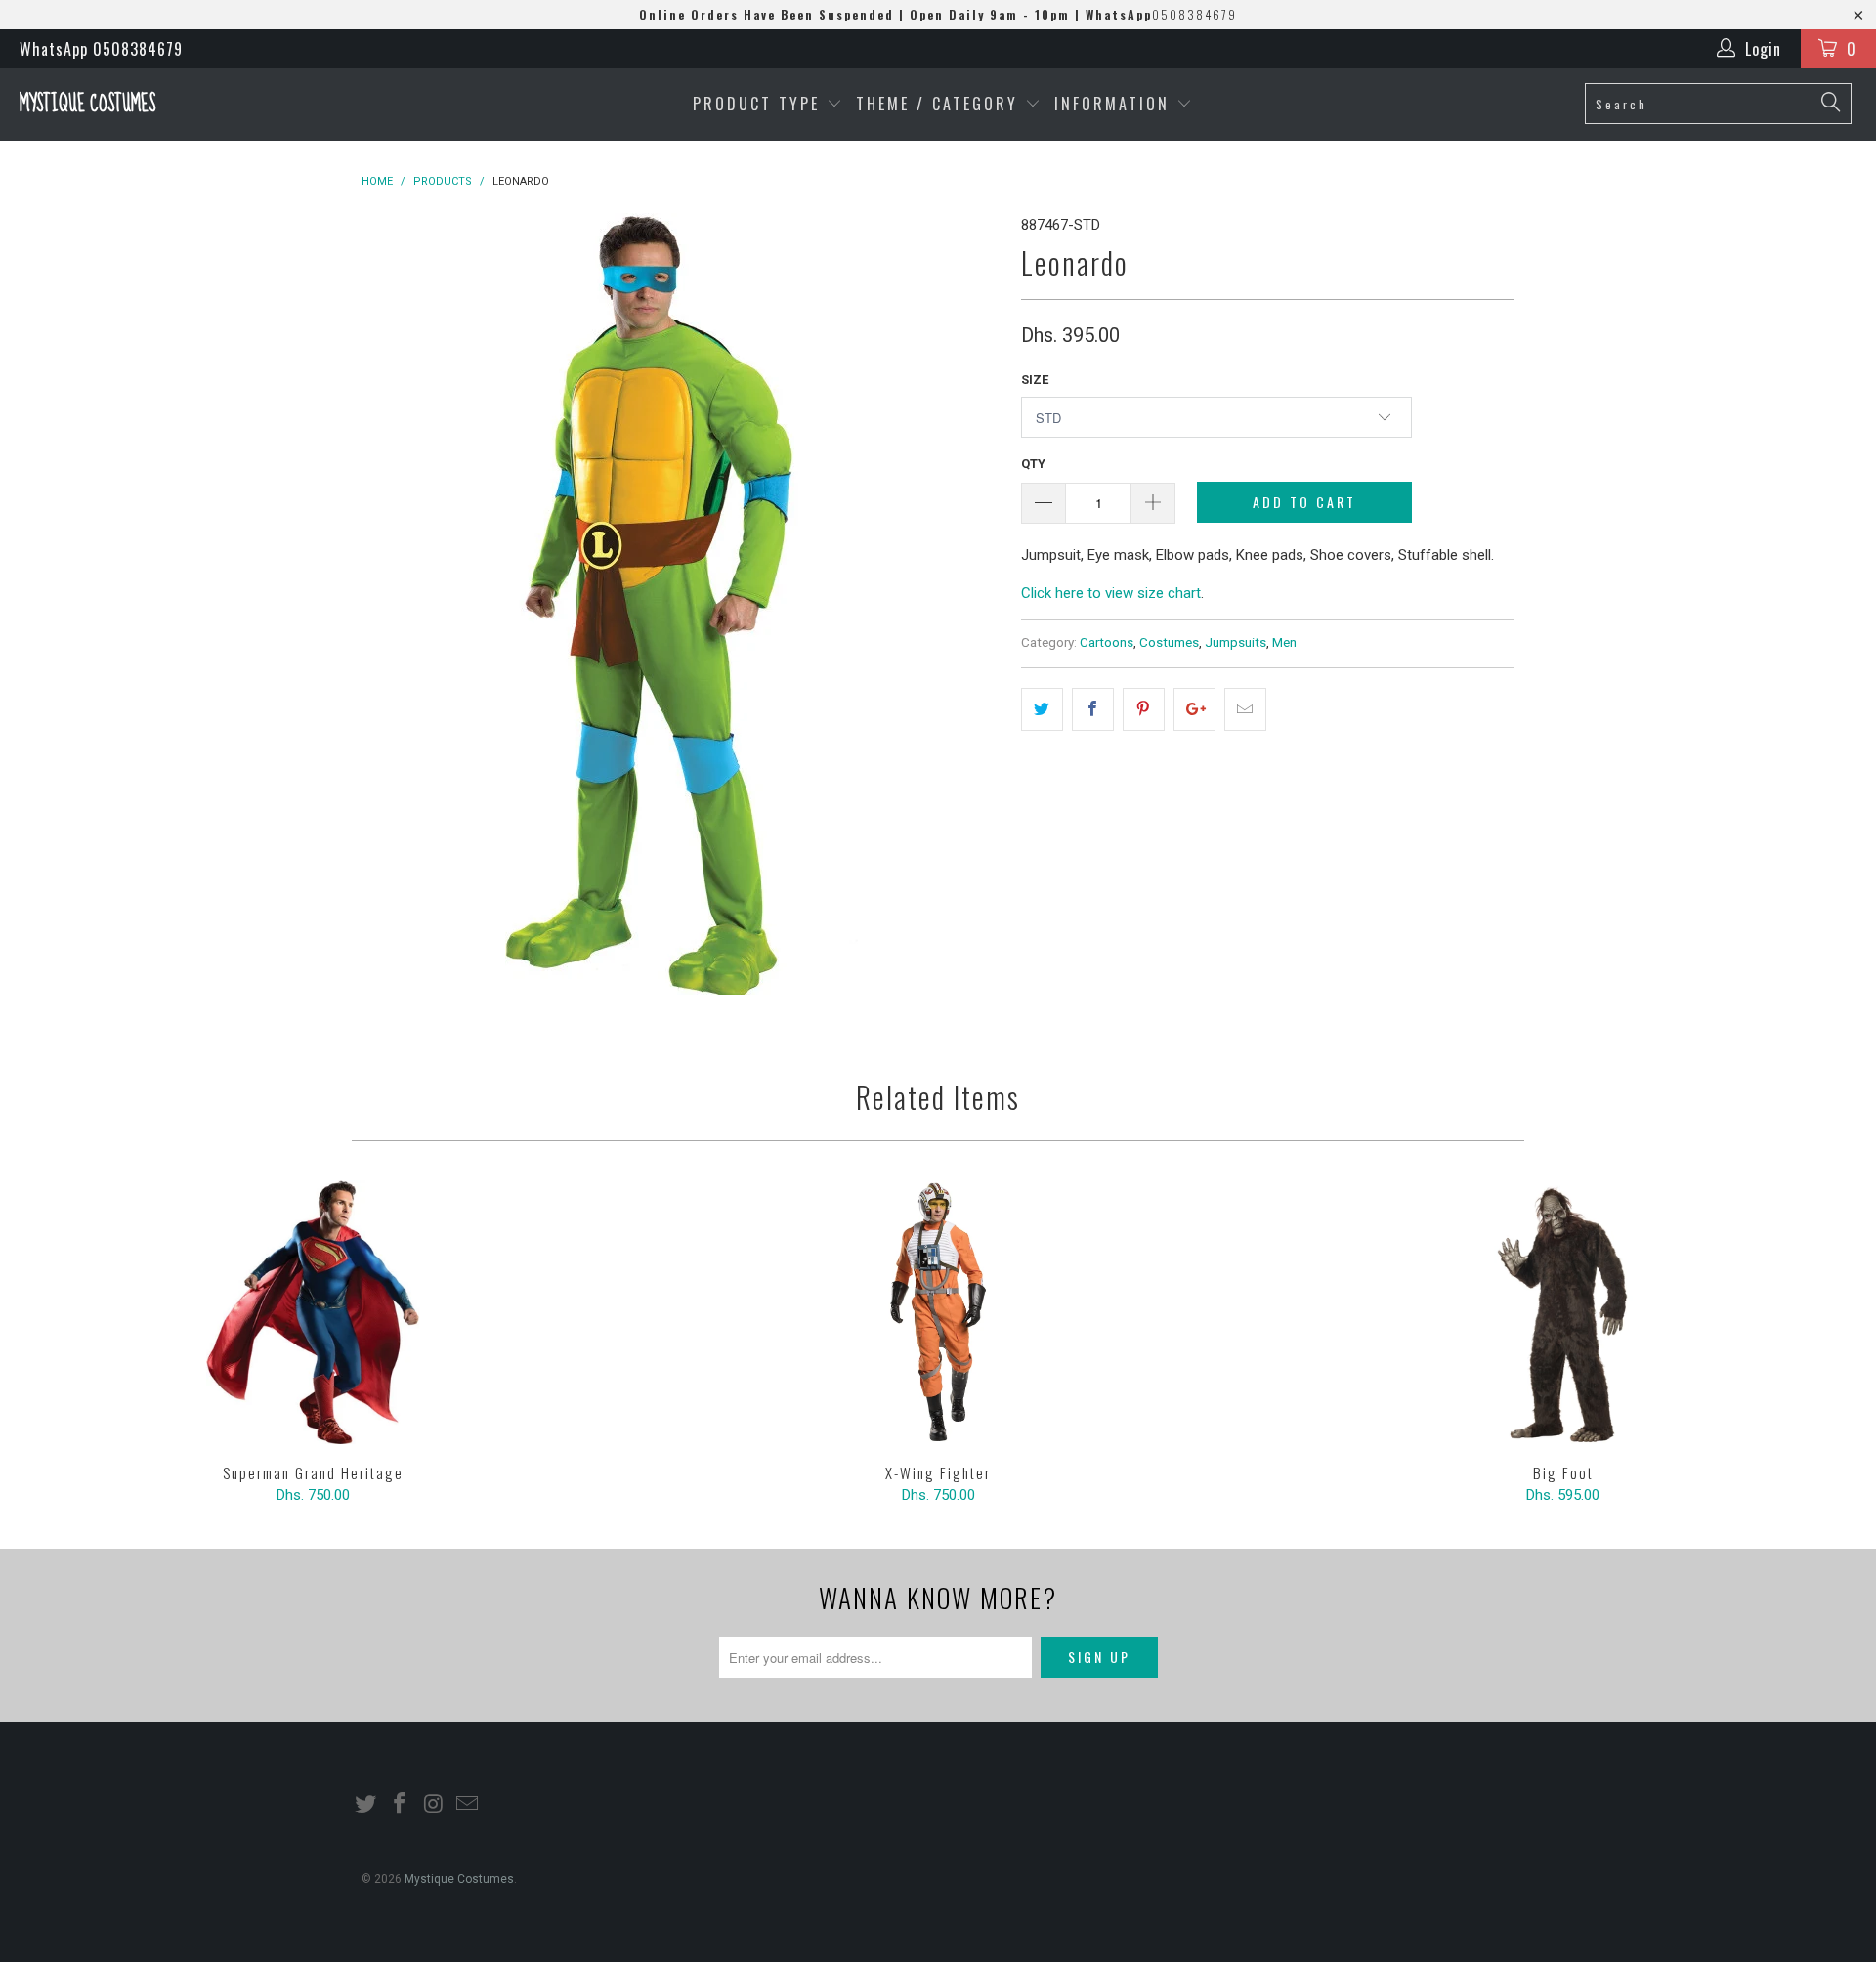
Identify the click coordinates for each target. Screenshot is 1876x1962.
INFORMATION (1115, 104)
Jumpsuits (1236, 642)
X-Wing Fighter (938, 1312)
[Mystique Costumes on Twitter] (366, 1805)
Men (1284, 642)
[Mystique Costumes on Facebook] (401, 1805)
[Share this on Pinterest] (1144, 709)
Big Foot (1563, 1312)
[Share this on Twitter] (1042, 709)
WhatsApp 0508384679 (101, 49)
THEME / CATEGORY (937, 104)
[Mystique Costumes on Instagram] (434, 1805)
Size (1035, 380)
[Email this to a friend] (1245, 709)
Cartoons (1107, 642)
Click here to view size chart (1111, 593)
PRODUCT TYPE (760, 104)
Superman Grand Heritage (313, 1312)
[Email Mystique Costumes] (468, 1805)
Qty (1033, 464)
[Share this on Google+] (1194, 709)
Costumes (1169, 642)
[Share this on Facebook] (1093, 709)
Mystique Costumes (87, 104)
